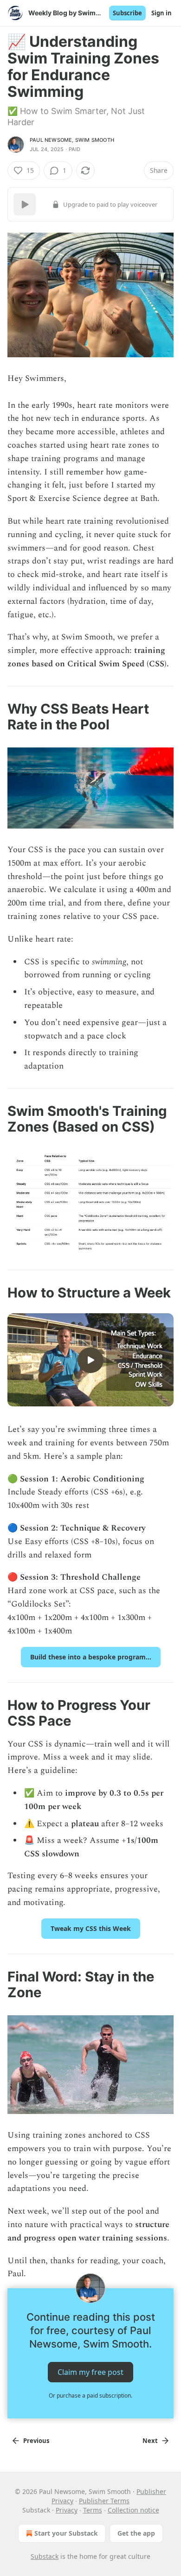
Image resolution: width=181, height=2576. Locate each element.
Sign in (162, 13)
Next (150, 2441)
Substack (45, 2556)
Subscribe (127, 13)
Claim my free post (90, 2372)
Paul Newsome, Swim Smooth (72, 140)
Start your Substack (66, 2533)
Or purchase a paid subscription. (90, 2396)
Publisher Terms (104, 2501)
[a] (90, 1360)
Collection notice (133, 2510)
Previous (36, 2441)
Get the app (136, 2533)
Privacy (67, 2510)
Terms (93, 2510)
